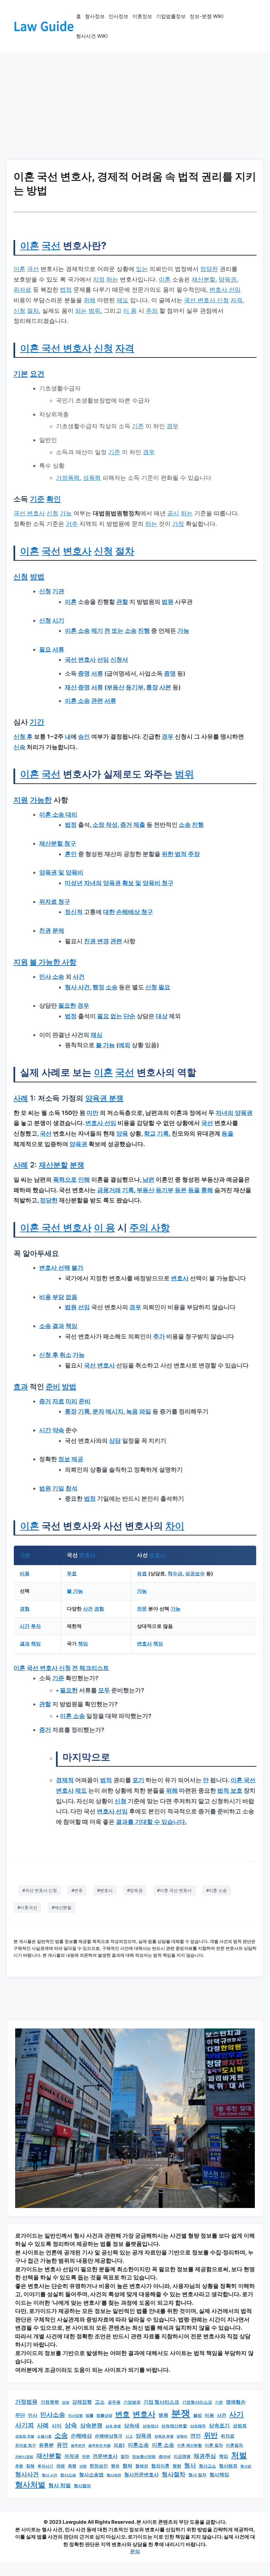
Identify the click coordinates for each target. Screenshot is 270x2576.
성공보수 (195, 1573)
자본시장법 (24, 2457)
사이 (57, 2426)
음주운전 (78, 2445)
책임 (71, 1326)
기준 (138, 426)
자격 (236, 300)
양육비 (74, 872)
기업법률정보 (171, 16)
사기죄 (25, 2425)
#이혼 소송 (216, 1890)
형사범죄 (228, 2466)
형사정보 (95, 16)
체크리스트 (94, 1668)
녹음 (132, 1411)
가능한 (41, 800)
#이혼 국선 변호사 (174, 1890)
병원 (163, 2415)
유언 (62, 2445)
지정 (99, 279)
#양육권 (135, 1890)
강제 (66, 2403)
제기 (97, 631)
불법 (198, 2415)
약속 (58, 1430)
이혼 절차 (214, 2445)
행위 (115, 2466)
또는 (118, 631)
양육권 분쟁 (104, 1098)
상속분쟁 (91, 2425)
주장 (194, 854)
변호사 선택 (55, 1268)
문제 (58, 931)
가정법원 (26, 2402)
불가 (77, 1268)
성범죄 (240, 2426)
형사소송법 (91, 2475)
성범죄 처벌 (25, 2436)
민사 (33, 2415)
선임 (103, 660)
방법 (37, 576)
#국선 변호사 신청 (40, 1890)
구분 (25, 1555)
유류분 (46, 2445)
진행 (144, 631)
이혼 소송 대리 (58, 814)
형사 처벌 (60, 2485)
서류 (58, 649)
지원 (21, 800)
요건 (37, 373)
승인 (84, 736)
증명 (84, 673)
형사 (190, 2465)
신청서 (119, 660)
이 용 (130, 311)
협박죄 (142, 2466)
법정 (71, 825)
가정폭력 (68, 478)
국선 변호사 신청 (206, 300)
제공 (77, 1459)
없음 (71, 1297)
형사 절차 (197, 2475)
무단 (20, 2415)
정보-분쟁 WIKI (207, 16)
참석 (71, 1488)
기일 (58, 1488)
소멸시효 (44, 2436)
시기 (58, 620)
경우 (173, 426)
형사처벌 (30, 2485)
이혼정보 (142, 16)
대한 (109, 912)
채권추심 (205, 2456)
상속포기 (219, 2425)
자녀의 (93, 883)
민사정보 (119, 16)
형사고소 (207, 2466)
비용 (45, 1297)
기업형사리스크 (197, 2402)
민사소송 (53, 2415)
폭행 (72, 2466)
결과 (58, 1326)
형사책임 (219, 2475)
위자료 (22, 290)
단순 (129, 1016)
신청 (19, 311)
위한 (168, 854)
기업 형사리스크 (161, 2402)
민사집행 (75, 2416)
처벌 (239, 2455)
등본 (181, 1190)
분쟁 (77, 1165)
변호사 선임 (225, 290)
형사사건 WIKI (92, 36)
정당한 (209, 269)
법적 (66, 290)
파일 (145, 1411)
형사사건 (27, 2474)
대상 (162, 1016)
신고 (129, 2436)
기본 (21, 373)
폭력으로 (65, 1179)
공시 (173, 513)
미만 (93, 1113)
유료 (142, 1573)
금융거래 (109, 1190)
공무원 (114, 2402)
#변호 (77, 1890)
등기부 (135, 687)
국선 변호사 (29, 513)
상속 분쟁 (113, 2426)
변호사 (77, 551)
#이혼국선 (27, 1907)
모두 (104, 1690)
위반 (211, 2435)
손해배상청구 (109, 2436)
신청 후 (23, 736)
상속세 (132, 2426)
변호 (122, 2414)
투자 (36, 1626)
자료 (58, 1401)
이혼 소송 (77, 631)
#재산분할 (62, 1907)
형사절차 (174, 2474)
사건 (79, 977)
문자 (98, 1411)
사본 (165, 687)
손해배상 (81, 2436)
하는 (112, 279)
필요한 (67, 1006)
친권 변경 (96, 941)
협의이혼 (160, 2466)
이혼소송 (138, 2445)
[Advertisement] (135, 102)
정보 (64, 1459)
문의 (135, 2551)
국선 (51, 245)
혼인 (71, 854)
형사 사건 (77, 987)
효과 (21, 1386)
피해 (83, 2466)
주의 (152, 311)
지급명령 (182, 2456)
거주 (72, 524)
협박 (127, 2466)
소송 (131, 631)
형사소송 (68, 2475)
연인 (196, 2436)
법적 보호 (230, 1791)
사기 (236, 2414)
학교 (150, 1133)
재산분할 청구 (58, 843)
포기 (138, 1780)
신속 (19, 747)
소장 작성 (105, 825)
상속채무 (198, 2426)
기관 (58, 591)
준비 (53, 1386)
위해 (90, 300)
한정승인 (99, 2466)
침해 (30, 2466)
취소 (66, 1355)
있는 (142, 269)
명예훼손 (236, 2402)
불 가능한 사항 (53, 962)
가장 (178, 524)
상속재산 (150, 2426)
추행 (19, 2466)
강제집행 (82, 2402)
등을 (228, 1133)
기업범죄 (132, 2402)
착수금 (175, 1573)
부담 (58, 1297)
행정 (98, 987)
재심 (96, 1035)
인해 (84, 1179)
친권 (45, 931)
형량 (177, 2466)
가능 (66, 513)
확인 (54, 499)
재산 (71, 687)
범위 (94, 311)
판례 (61, 2466)
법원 (168, 602)
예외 (124, 1045)
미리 (71, 1401)
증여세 (165, 2457)
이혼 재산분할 (189, 2445)
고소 (100, 2402)
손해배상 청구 (135, 912)
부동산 (116, 687)
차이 (175, 1526)
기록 (163, 1133)
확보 (128, 883)
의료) (119, 2445)
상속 (71, 2425)
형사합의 (82, 2486)
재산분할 (203, 279)
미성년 (74, 883)
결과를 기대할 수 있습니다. (151, 1822)
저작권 (72, 2456)
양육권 (228, 279)
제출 (139, 825)
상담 (115, 1441)
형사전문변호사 (141, 2475)
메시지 (115, 1411)
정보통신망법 (144, 2457)
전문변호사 (105, 2456)
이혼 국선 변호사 (56, 348)
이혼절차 (234, 2445)
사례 (21, 1098)
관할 (122, 602)
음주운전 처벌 (99, 2446)
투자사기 (45, 2466)
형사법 (246, 2466)
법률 (90, 2415)
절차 (33, 311)
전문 (142, 1609)
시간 (45, 1430)
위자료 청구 (55, 902)
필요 (45, 649)
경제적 (65, 1780)
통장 (152, 687)
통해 (207, 1190)
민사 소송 (52, 977)
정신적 (74, 912)
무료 (72, 1573)
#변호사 (105, 1890)
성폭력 (92, 478)
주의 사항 (150, 1227)
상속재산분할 (174, 2426)
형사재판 (114, 2475)
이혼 (30, 245)
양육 (122, 1133)
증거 (126, 825)
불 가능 (105, 1045)
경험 (25, 1609)
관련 (97, 701)
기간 (37, 722)
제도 (122, 300)
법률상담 (104, 2415)
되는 (81, 311)
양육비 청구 (158, 883)
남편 (148, 1179)
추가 (159, 1336)
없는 (116, 1016)
